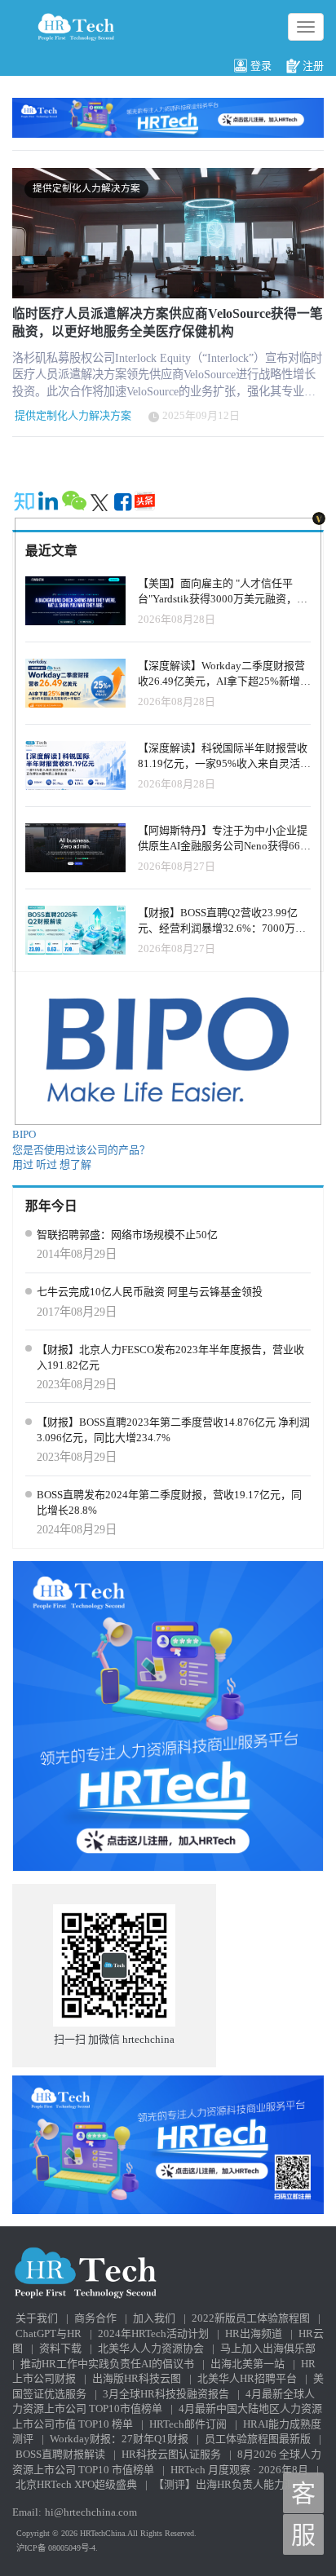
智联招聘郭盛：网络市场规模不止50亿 (127, 1235)
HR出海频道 (254, 2333)
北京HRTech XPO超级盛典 (76, 2484)
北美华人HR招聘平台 (247, 2378)
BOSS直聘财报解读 (60, 2454)
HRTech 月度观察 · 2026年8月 (239, 2470)
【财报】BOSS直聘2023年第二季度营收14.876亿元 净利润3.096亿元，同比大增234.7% (173, 1430)
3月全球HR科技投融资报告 (166, 2394)
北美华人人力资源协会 (151, 2348)
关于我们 (37, 2318)
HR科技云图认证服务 (171, 2454)
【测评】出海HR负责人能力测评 (230, 2484)
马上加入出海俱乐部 (268, 2348)
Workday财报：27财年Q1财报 (119, 2439)
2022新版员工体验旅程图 (251, 2318)
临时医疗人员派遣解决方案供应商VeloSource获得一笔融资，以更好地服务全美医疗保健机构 (168, 322)
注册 (313, 66)
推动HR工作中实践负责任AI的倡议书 (107, 2364)
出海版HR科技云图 (137, 2378)
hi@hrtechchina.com (91, 2512)
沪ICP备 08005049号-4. (57, 2548)
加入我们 (154, 2318)
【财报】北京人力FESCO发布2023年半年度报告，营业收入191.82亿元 (170, 1357)
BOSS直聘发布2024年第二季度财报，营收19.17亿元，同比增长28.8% (169, 1502)
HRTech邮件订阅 (188, 2424)
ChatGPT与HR (49, 2333)
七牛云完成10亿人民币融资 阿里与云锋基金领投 (150, 1292)
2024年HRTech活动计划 (153, 2333)
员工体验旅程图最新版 (258, 2439)
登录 (261, 66)
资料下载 (60, 2348)
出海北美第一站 (248, 2364)
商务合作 (95, 2318)
